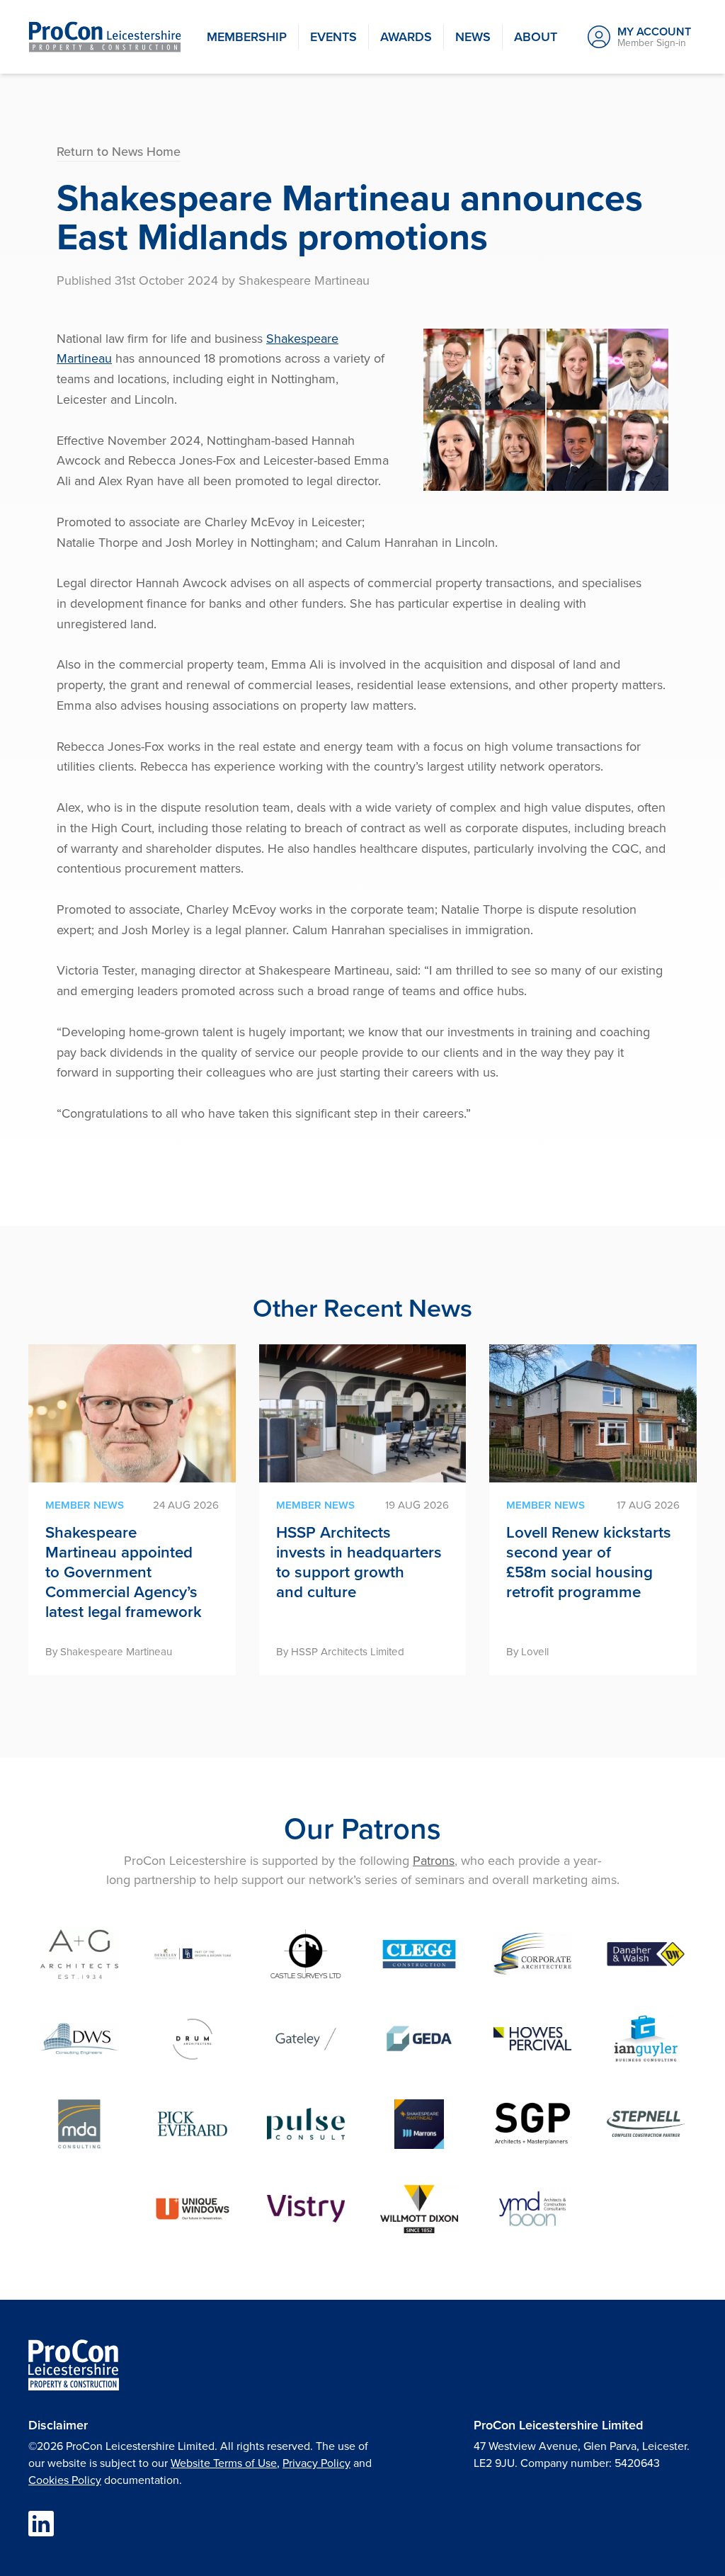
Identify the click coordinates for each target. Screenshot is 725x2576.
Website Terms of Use (224, 2463)
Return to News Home (119, 151)
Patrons (434, 1860)
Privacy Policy (316, 2463)
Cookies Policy (65, 2480)
